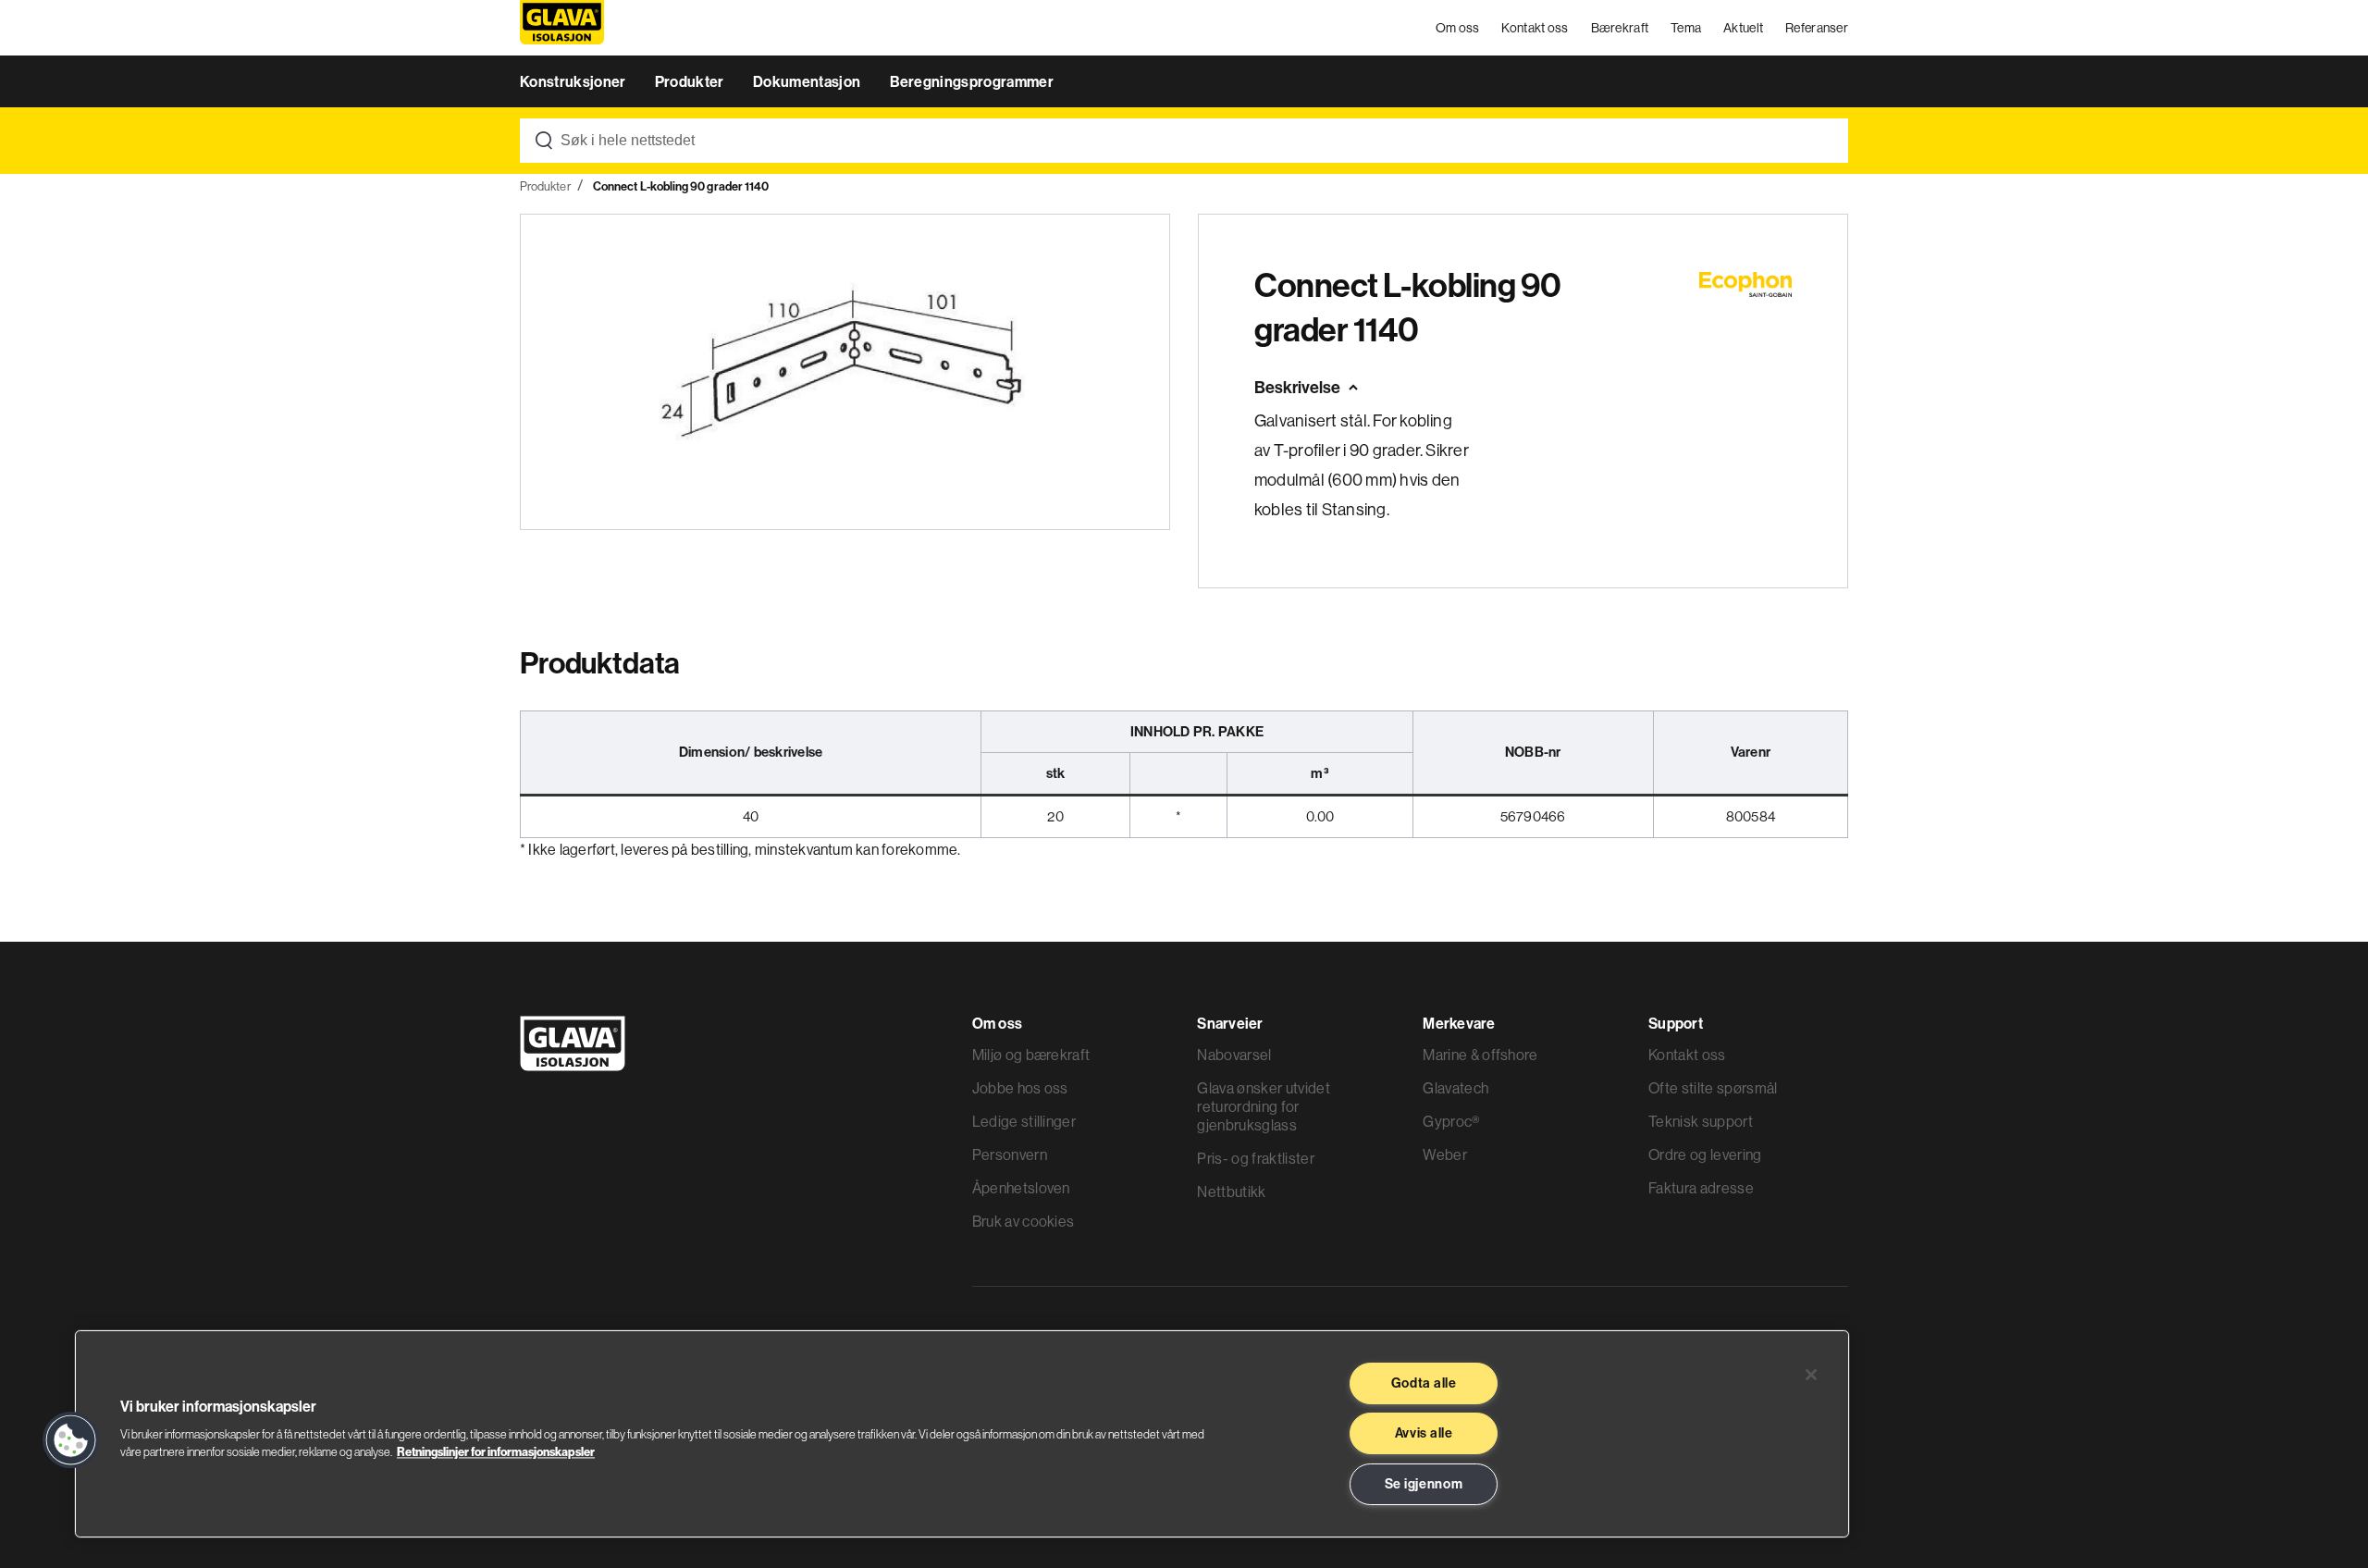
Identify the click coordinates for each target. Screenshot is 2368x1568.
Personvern (1010, 1154)
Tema (1686, 28)
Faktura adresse (1701, 1188)
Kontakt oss (1535, 28)
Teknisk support (1701, 1121)
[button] (71, 1440)
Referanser (1817, 28)
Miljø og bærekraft (1031, 1055)
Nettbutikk (1231, 1191)
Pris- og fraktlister (1255, 1158)
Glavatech (1455, 1088)
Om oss (1458, 28)
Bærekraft (1620, 28)
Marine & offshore (1480, 1055)
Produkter (691, 81)
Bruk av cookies (1024, 1221)
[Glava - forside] (562, 28)
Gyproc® (1451, 1121)
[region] (962, 1434)
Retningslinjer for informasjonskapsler (496, 1451)
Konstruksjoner (574, 81)
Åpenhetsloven (1021, 1188)
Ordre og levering (1705, 1154)
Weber (1445, 1154)
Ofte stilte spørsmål (1713, 1088)
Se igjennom (1424, 1484)
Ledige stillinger (1024, 1121)
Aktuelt (1743, 28)
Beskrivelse (1297, 387)
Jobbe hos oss (1020, 1088)
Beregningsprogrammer (972, 81)
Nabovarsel (1234, 1055)
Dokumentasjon (808, 81)
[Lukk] (1811, 1375)
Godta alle (1424, 1383)
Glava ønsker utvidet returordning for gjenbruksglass (1263, 1106)
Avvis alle (1424, 1433)
